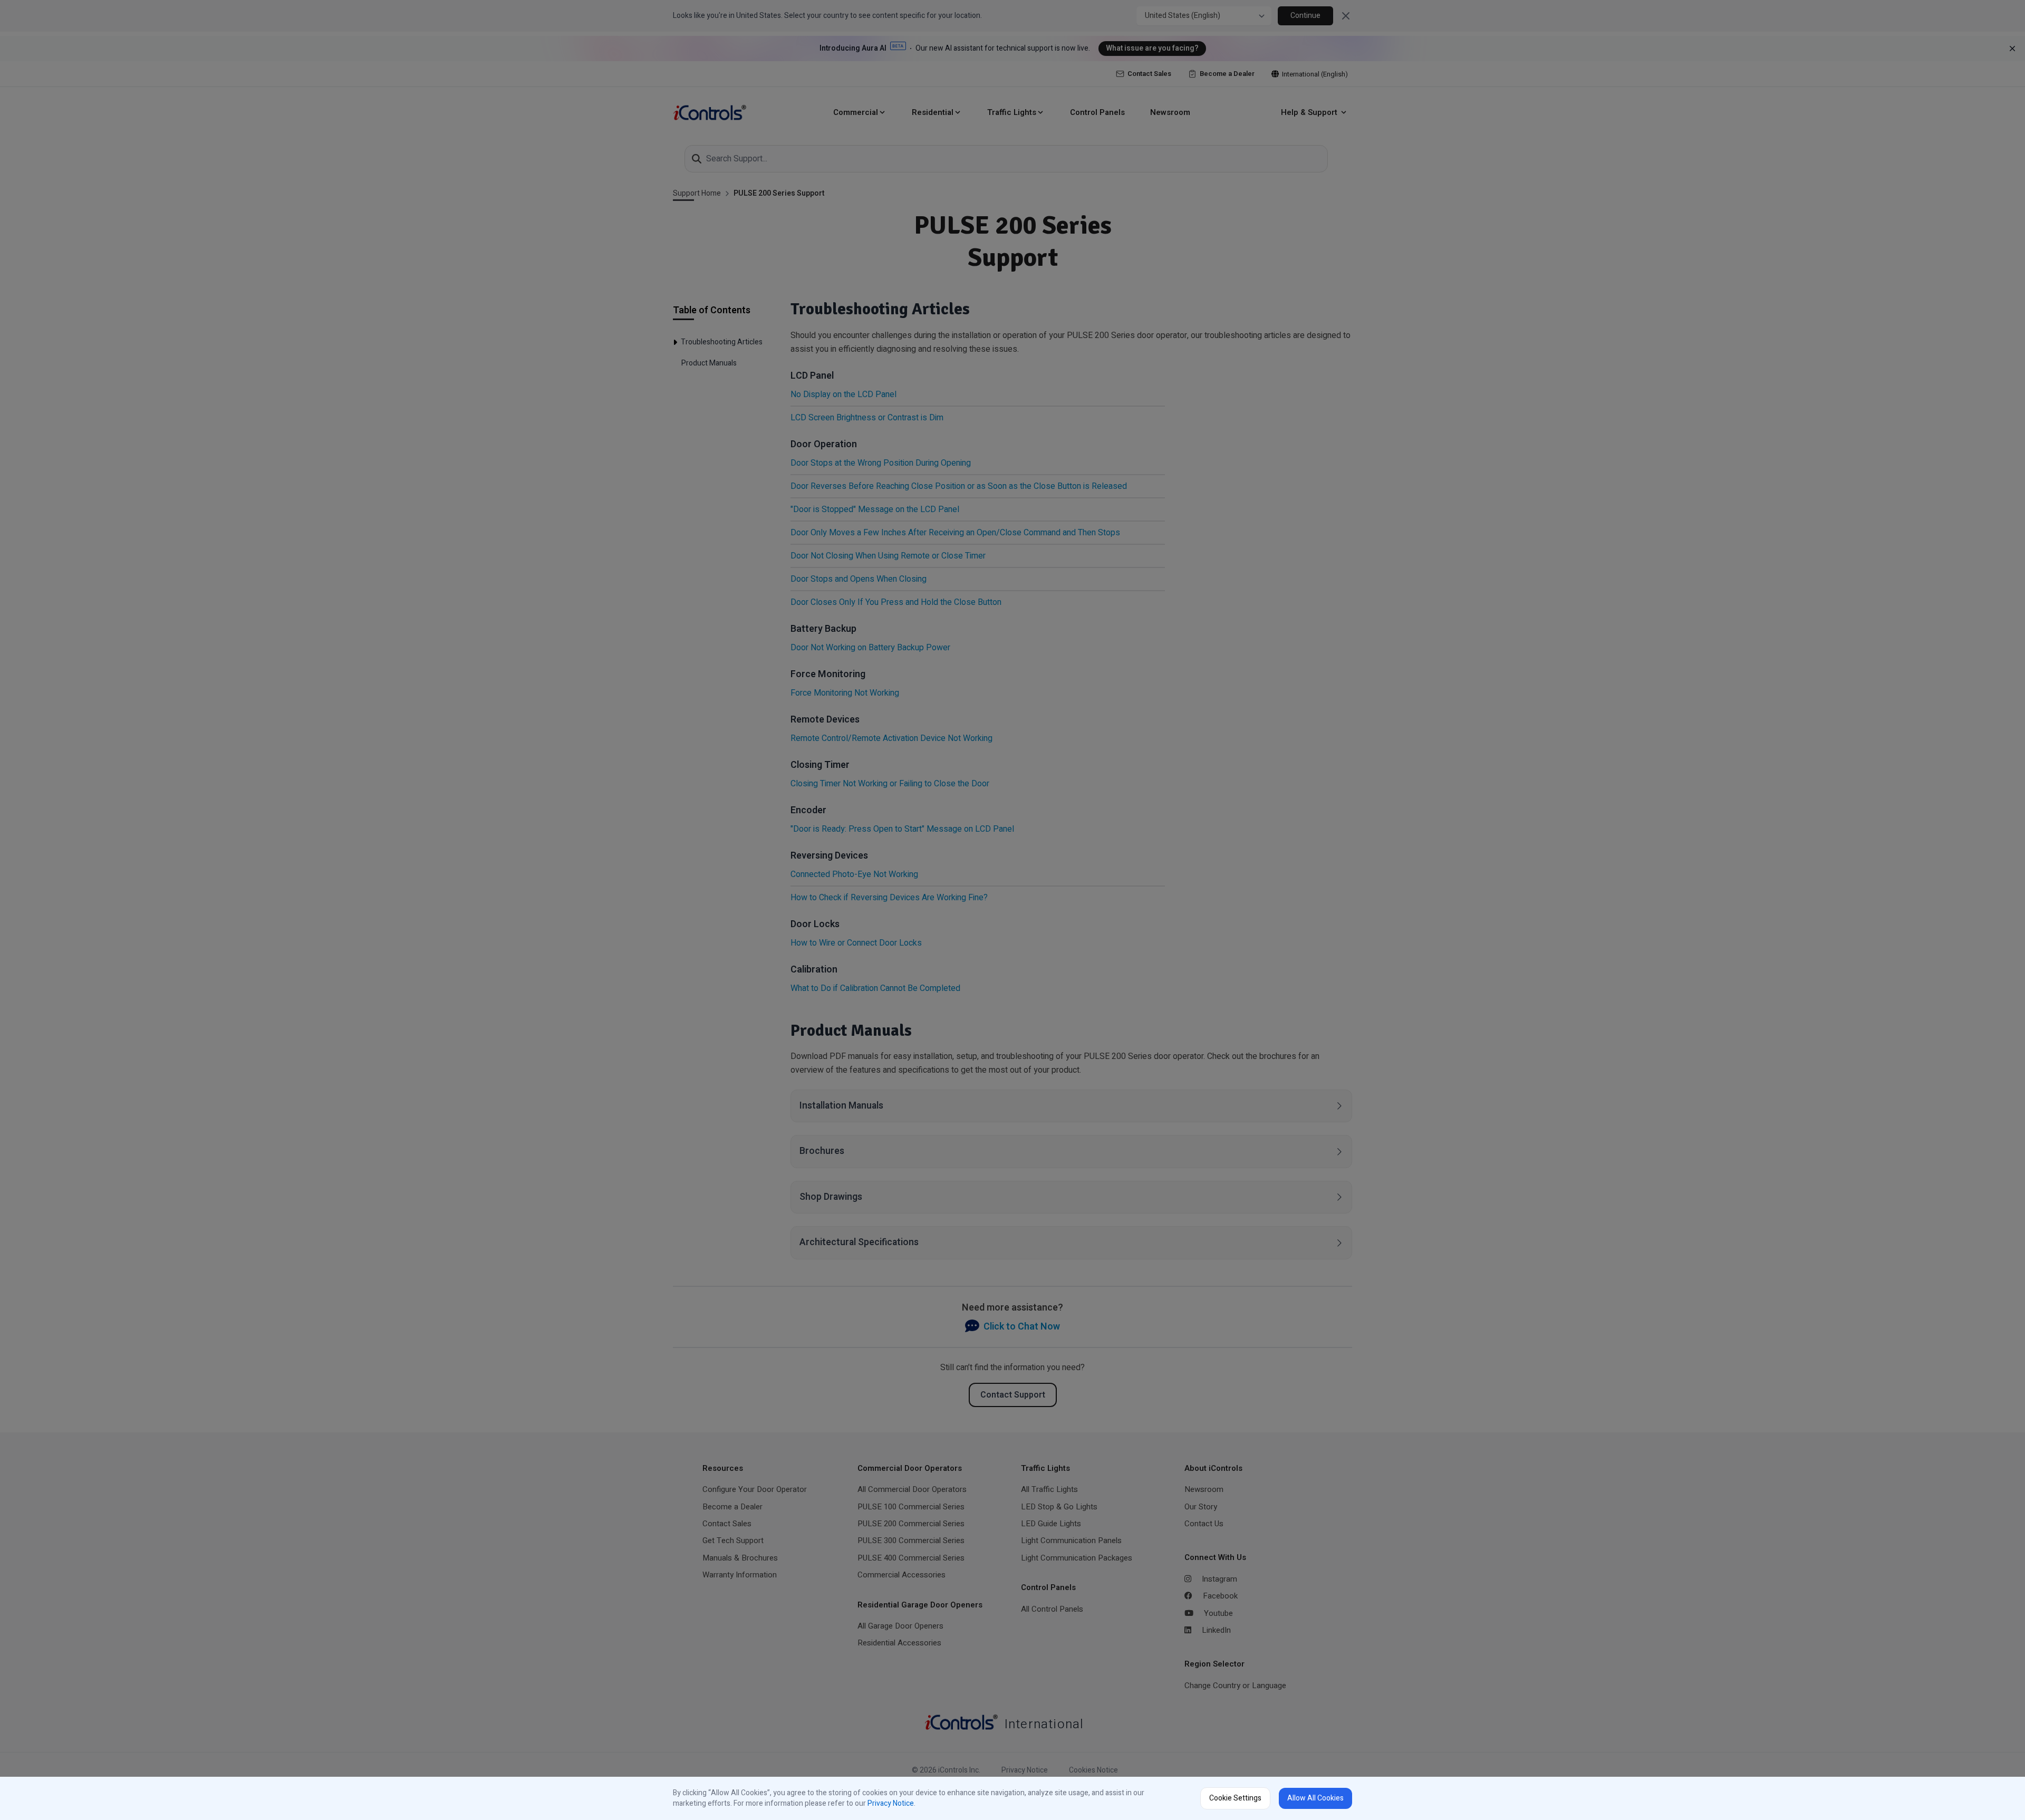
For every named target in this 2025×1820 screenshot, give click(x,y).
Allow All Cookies (1315, 1798)
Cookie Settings (1235, 1798)
